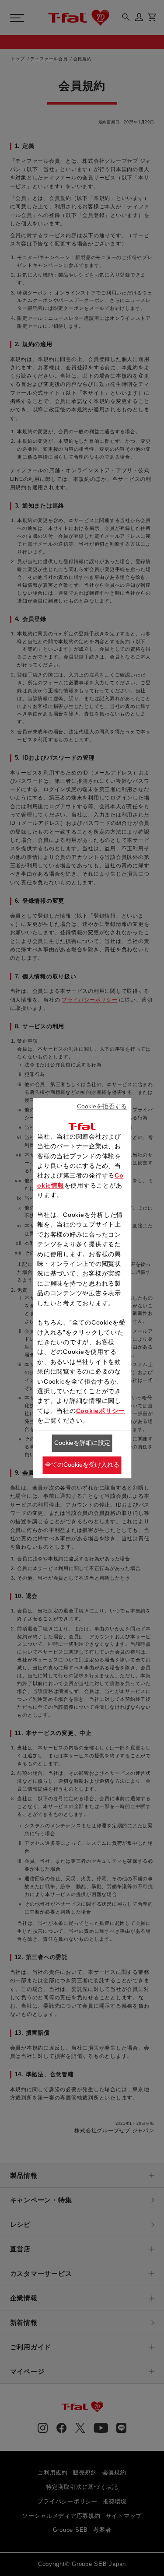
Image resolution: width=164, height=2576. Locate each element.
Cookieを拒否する (102, 1107)
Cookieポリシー (101, 1411)
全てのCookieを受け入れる (82, 1465)
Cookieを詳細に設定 (82, 1443)
